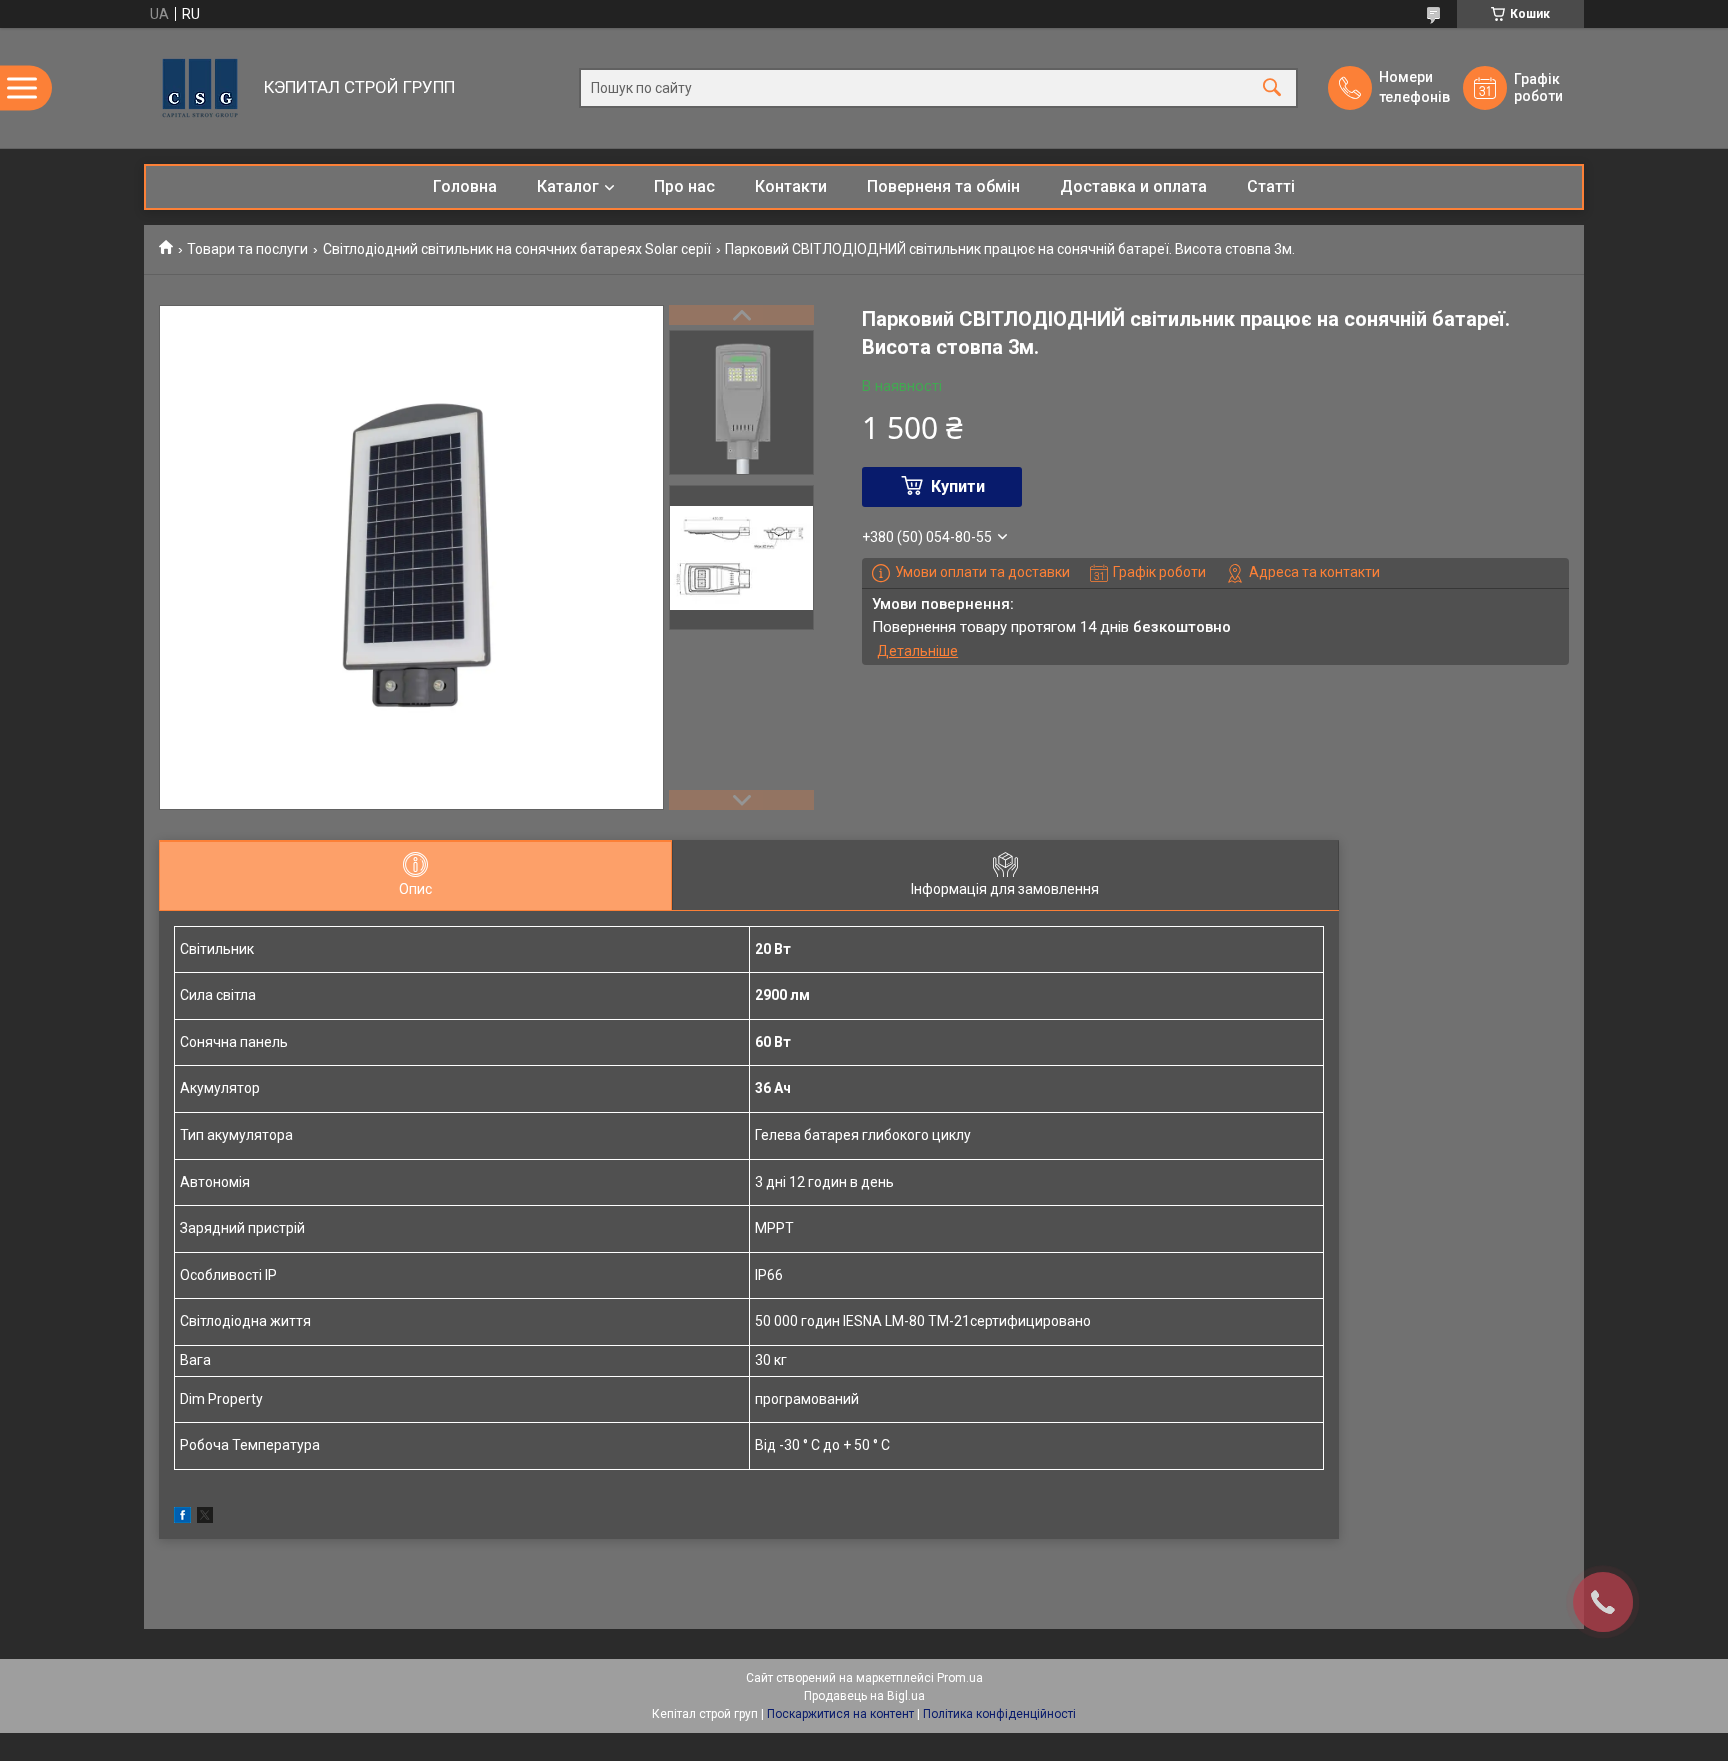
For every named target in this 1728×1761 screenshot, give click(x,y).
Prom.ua (960, 1678)
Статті (1271, 186)
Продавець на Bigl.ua (864, 1696)
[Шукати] (1272, 88)
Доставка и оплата (1133, 186)
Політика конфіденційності (999, 1714)
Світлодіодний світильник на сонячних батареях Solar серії (517, 249)
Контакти (791, 186)
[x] (205, 1518)
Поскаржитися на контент (840, 1714)
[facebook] (182, 1518)
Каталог (568, 186)
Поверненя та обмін (943, 186)
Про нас (684, 186)
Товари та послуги (247, 249)
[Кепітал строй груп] (199, 88)
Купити (958, 486)
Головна (465, 186)
